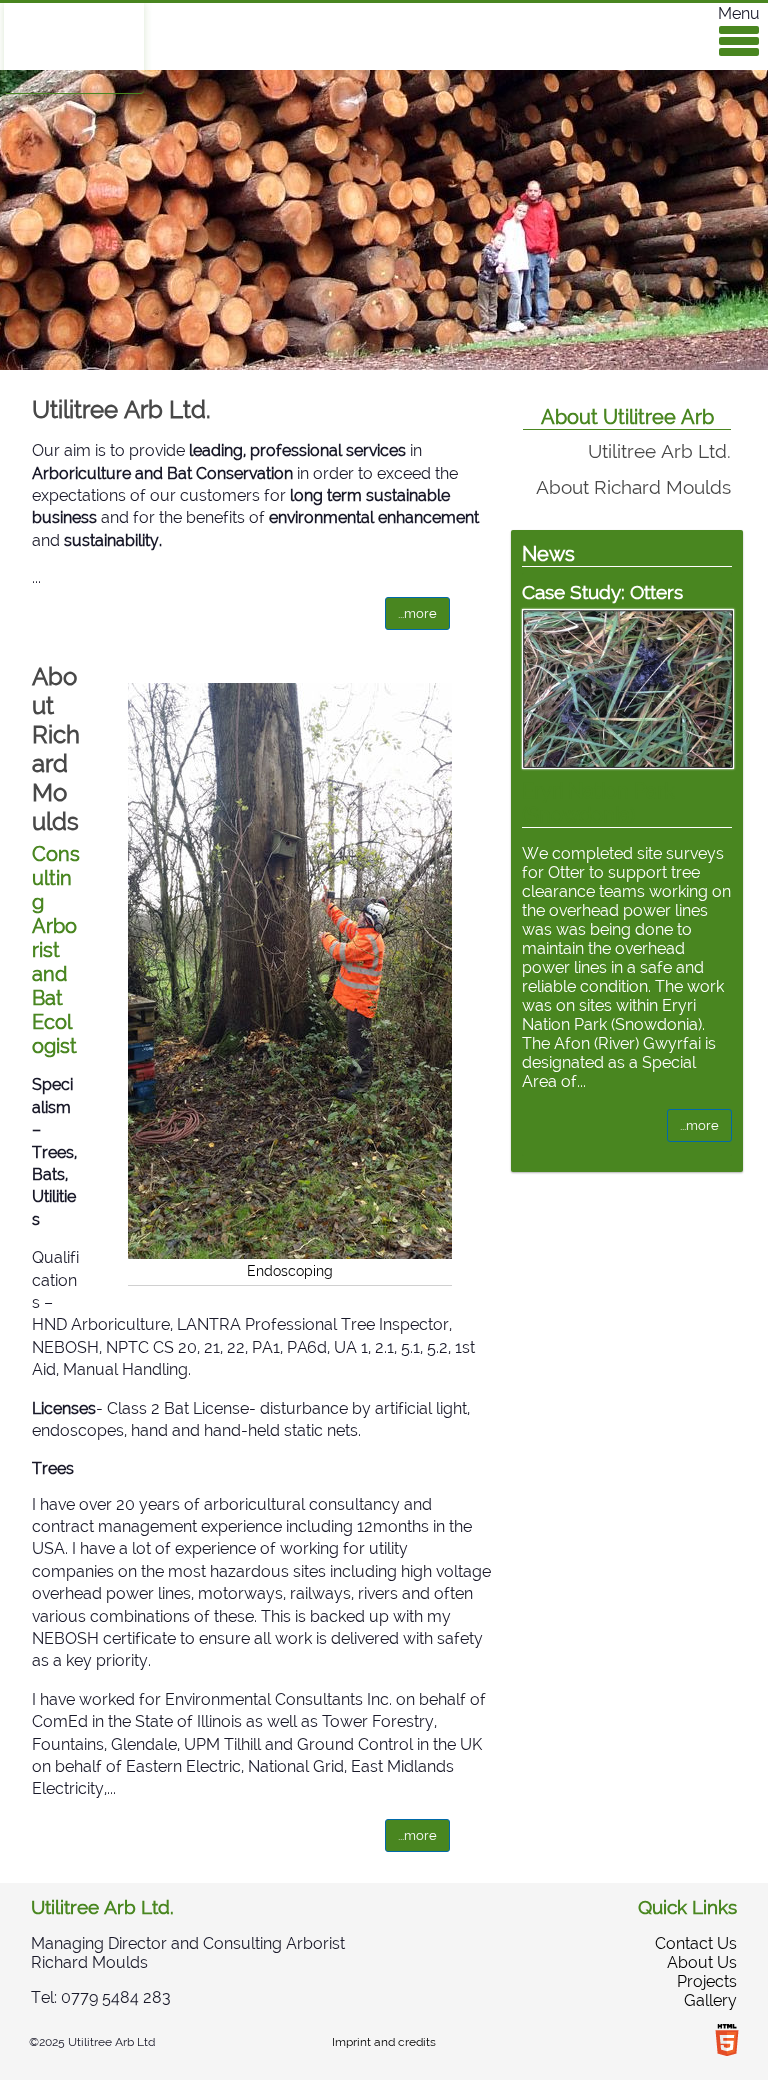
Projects (707, 1981)
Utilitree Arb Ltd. (121, 409)
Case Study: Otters (602, 592)
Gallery (710, 2000)
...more (417, 613)
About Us (702, 1962)
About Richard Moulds (56, 749)
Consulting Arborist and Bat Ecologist (56, 950)
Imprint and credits (384, 2042)
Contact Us (696, 1943)
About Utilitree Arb (627, 417)
